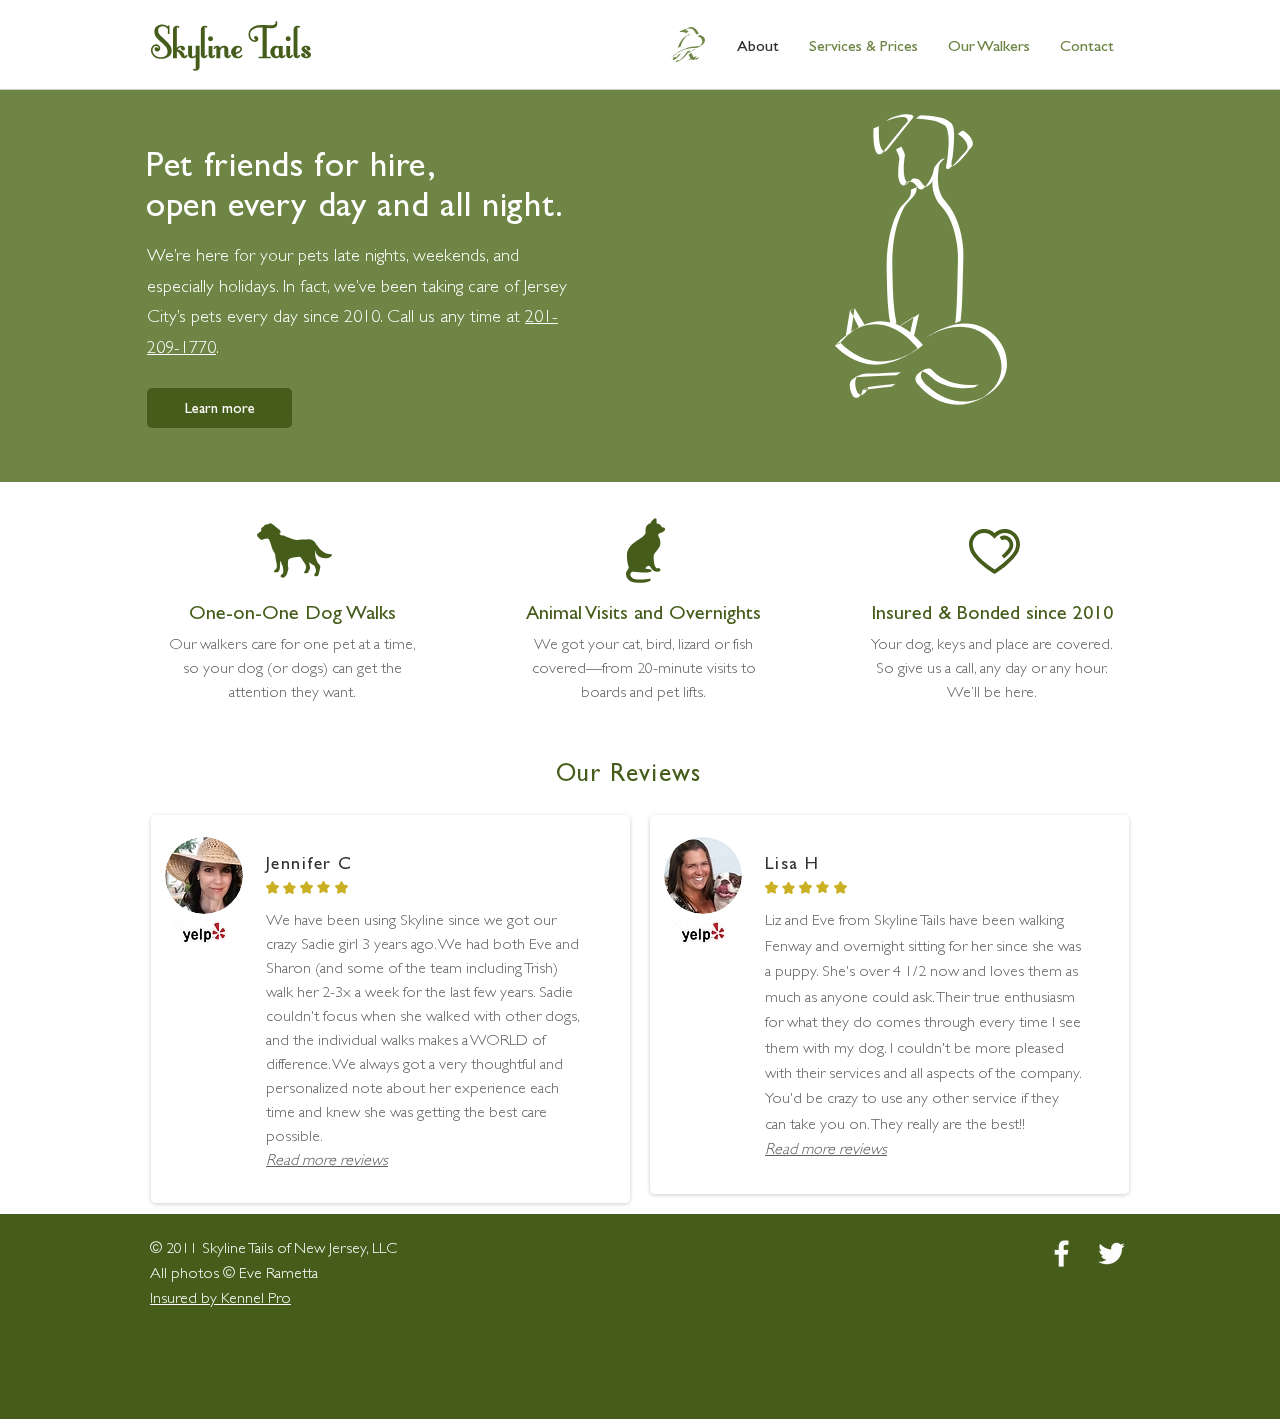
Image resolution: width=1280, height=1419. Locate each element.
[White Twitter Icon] (1111, 1253)
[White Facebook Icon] (1061, 1253)
